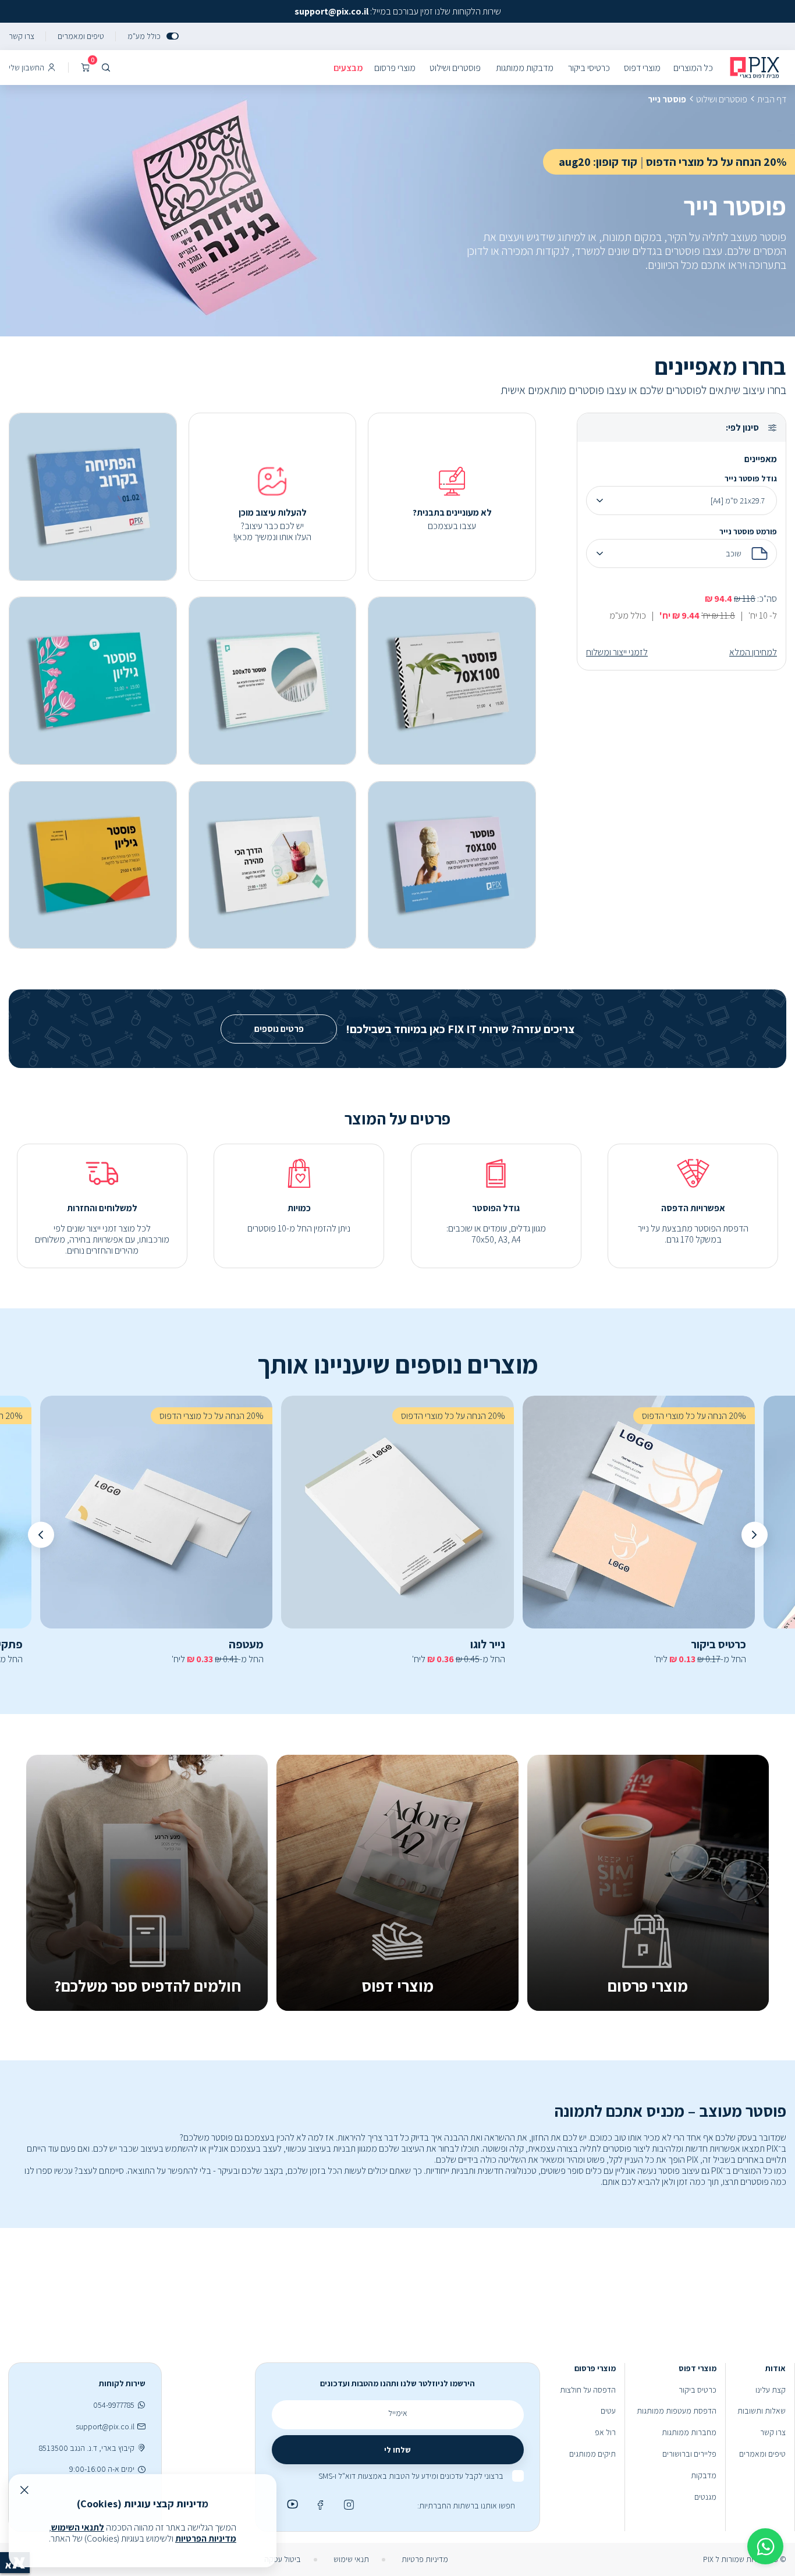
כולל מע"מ (144, 36)
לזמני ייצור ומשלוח (617, 652)
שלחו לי (397, 2450)
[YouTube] (290, 2504)
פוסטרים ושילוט (722, 99)
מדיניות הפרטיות (206, 2538)
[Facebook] (319, 2504)
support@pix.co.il (105, 2427)
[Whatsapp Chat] (765, 2546)
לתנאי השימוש (78, 2527)
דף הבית (772, 99)
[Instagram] (347, 2504)
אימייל (398, 2413)
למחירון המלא (753, 652)
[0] (85, 68)
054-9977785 (114, 2405)
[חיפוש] (106, 68)
